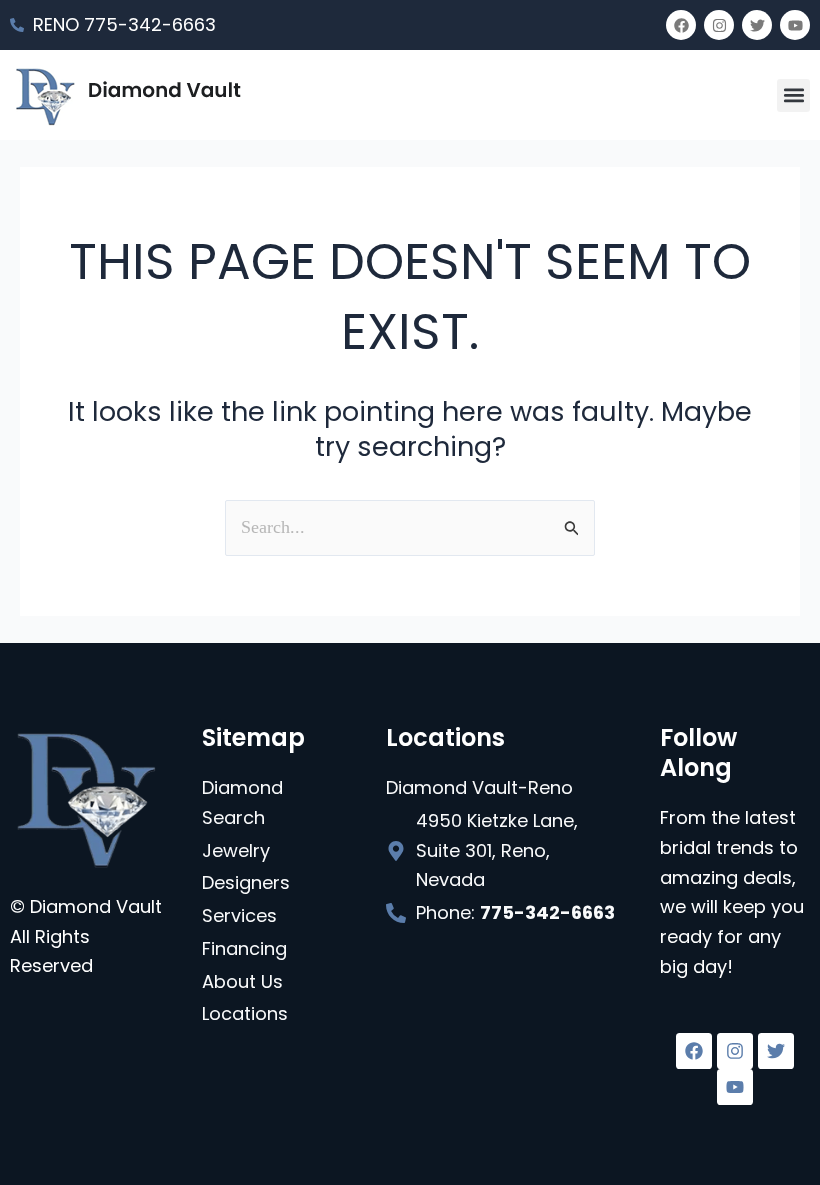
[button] (793, 95)
